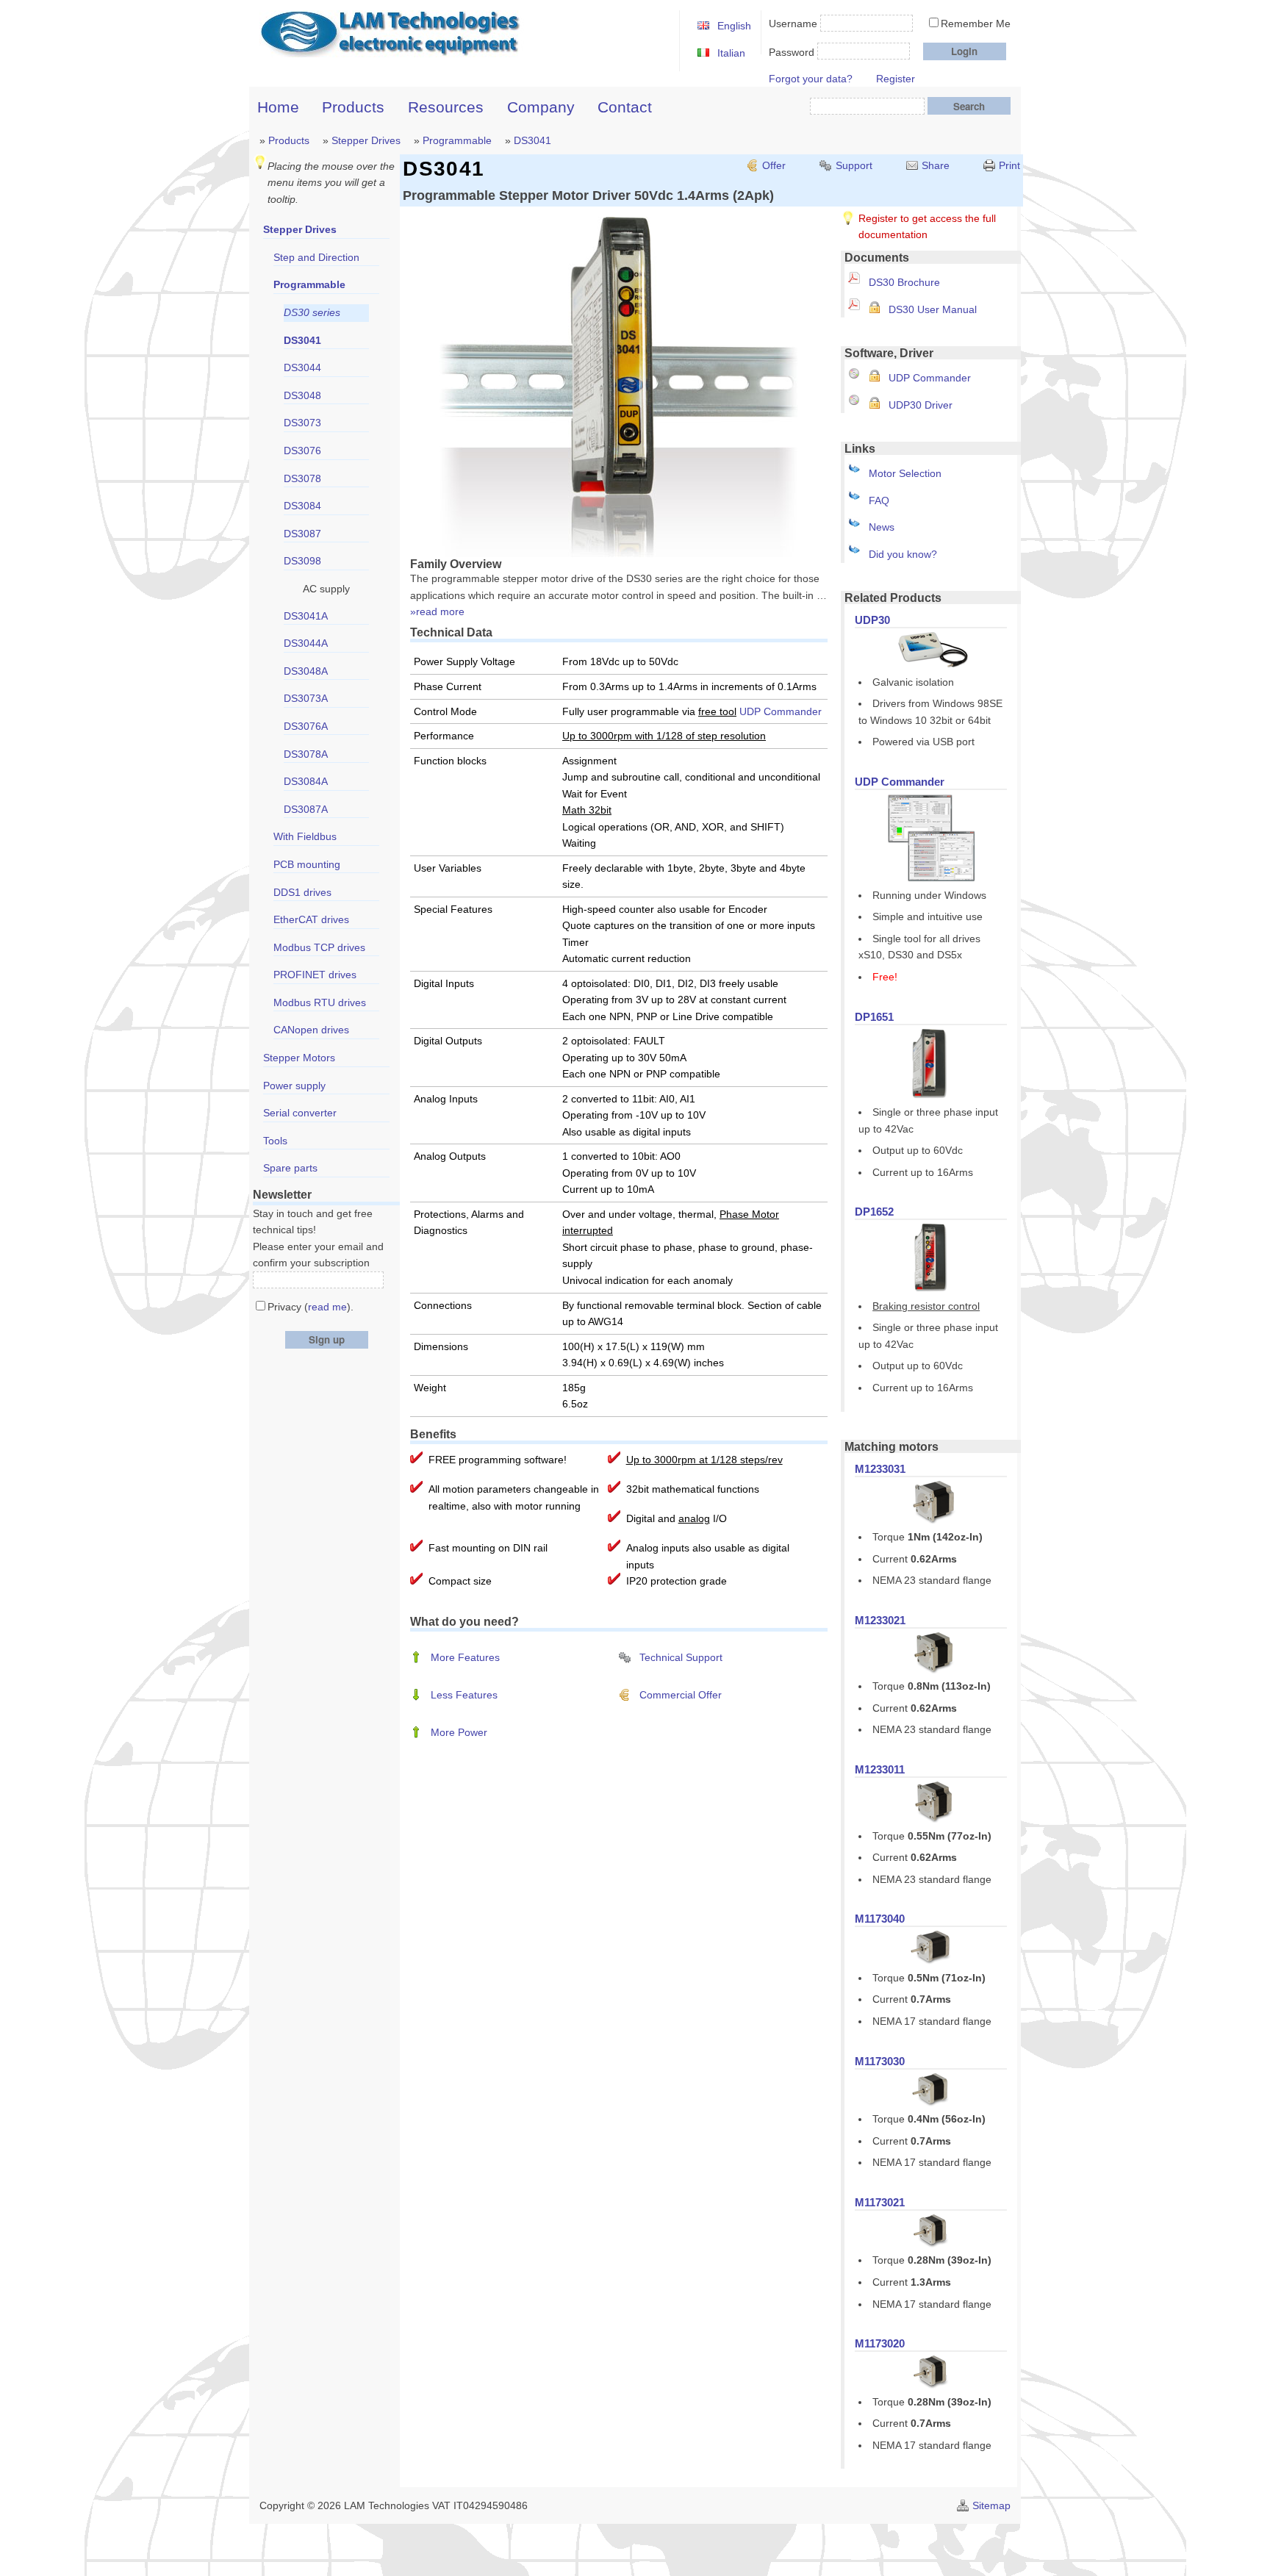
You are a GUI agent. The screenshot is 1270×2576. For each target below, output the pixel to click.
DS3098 (302, 561)
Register (896, 79)
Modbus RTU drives (320, 1002)
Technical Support (681, 1657)
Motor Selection (905, 473)
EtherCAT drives (311, 919)
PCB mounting (307, 864)
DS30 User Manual (933, 309)
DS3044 (302, 367)
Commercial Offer (681, 1695)
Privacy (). (311, 1307)
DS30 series (312, 312)
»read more (437, 611)
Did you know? (903, 554)
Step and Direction (316, 257)
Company (541, 107)
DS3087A (306, 809)
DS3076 (302, 451)
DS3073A (306, 698)
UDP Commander (930, 378)
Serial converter (300, 1113)
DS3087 (302, 534)
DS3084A (306, 781)
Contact (625, 107)
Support (854, 165)
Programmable (457, 140)
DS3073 (302, 423)
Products (353, 107)
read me (327, 1307)
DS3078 (302, 478)
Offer (774, 165)
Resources (446, 107)
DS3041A (306, 616)
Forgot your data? (811, 79)
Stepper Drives (366, 140)
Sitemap (991, 2505)
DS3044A (306, 643)
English (734, 26)
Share (936, 165)
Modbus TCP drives (319, 947)
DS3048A (306, 671)
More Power (459, 1732)
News (882, 527)
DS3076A (306, 726)
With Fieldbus (305, 836)
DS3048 (302, 395)
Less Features (464, 1695)
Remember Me (976, 24)
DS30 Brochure (904, 282)
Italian (731, 53)
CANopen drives (311, 1030)
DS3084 (302, 506)
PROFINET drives (315, 975)
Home (278, 107)
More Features (465, 1657)
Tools (275, 1141)
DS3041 (532, 140)
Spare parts (290, 1168)
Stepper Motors (299, 1058)
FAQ (879, 501)
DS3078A (306, 754)
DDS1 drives (302, 892)
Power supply (294, 1086)
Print (1009, 165)
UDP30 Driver (921, 405)
